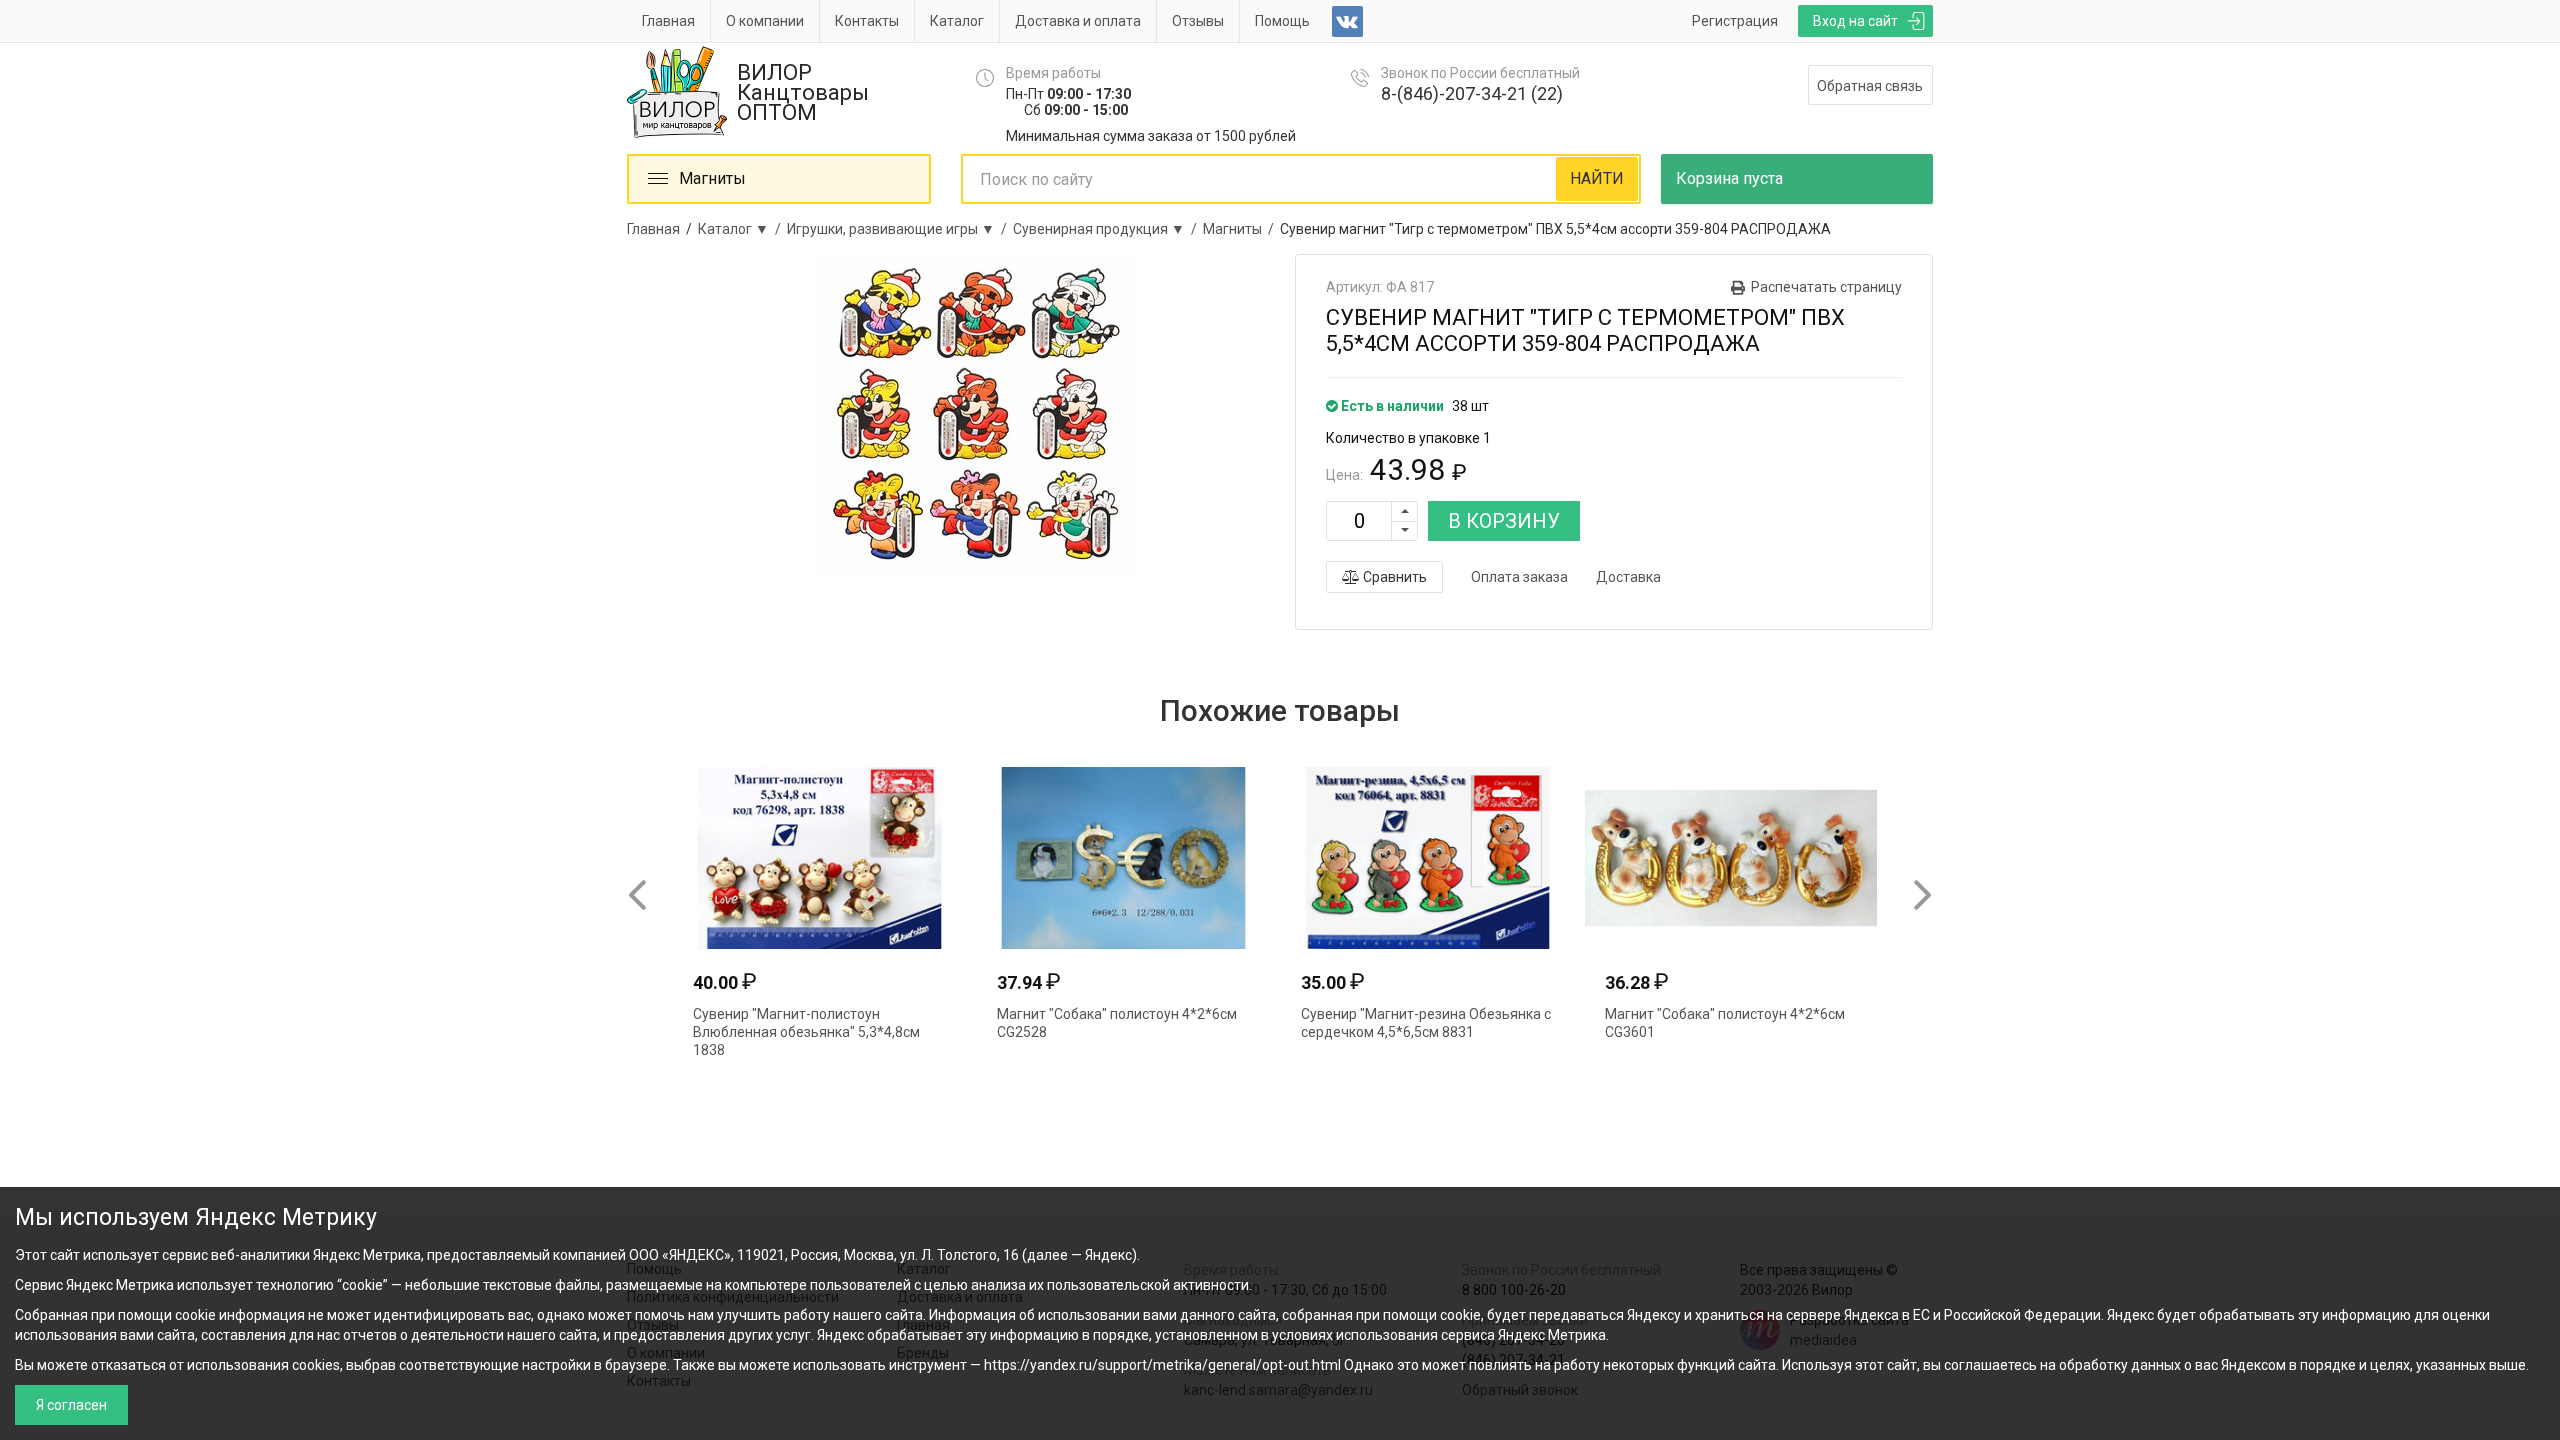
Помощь (1282, 21)
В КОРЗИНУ (1504, 521)
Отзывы (1198, 21)
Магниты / (1241, 229)
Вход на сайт (1855, 21)
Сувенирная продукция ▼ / (1108, 229)
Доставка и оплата (1078, 21)
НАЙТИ (1597, 178)
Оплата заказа (1519, 577)
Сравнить (1393, 577)
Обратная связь (1870, 86)
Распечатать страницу (1826, 287)
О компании (765, 21)
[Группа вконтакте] (1347, 21)
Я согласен (71, 1405)
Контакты (867, 21)
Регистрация (1735, 21)
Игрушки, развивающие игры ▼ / (900, 229)
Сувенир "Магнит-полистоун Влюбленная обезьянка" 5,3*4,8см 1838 (806, 1032)
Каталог (957, 21)
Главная (668, 21)
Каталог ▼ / (742, 229)
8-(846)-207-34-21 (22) (1472, 93)
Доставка (1628, 577)
